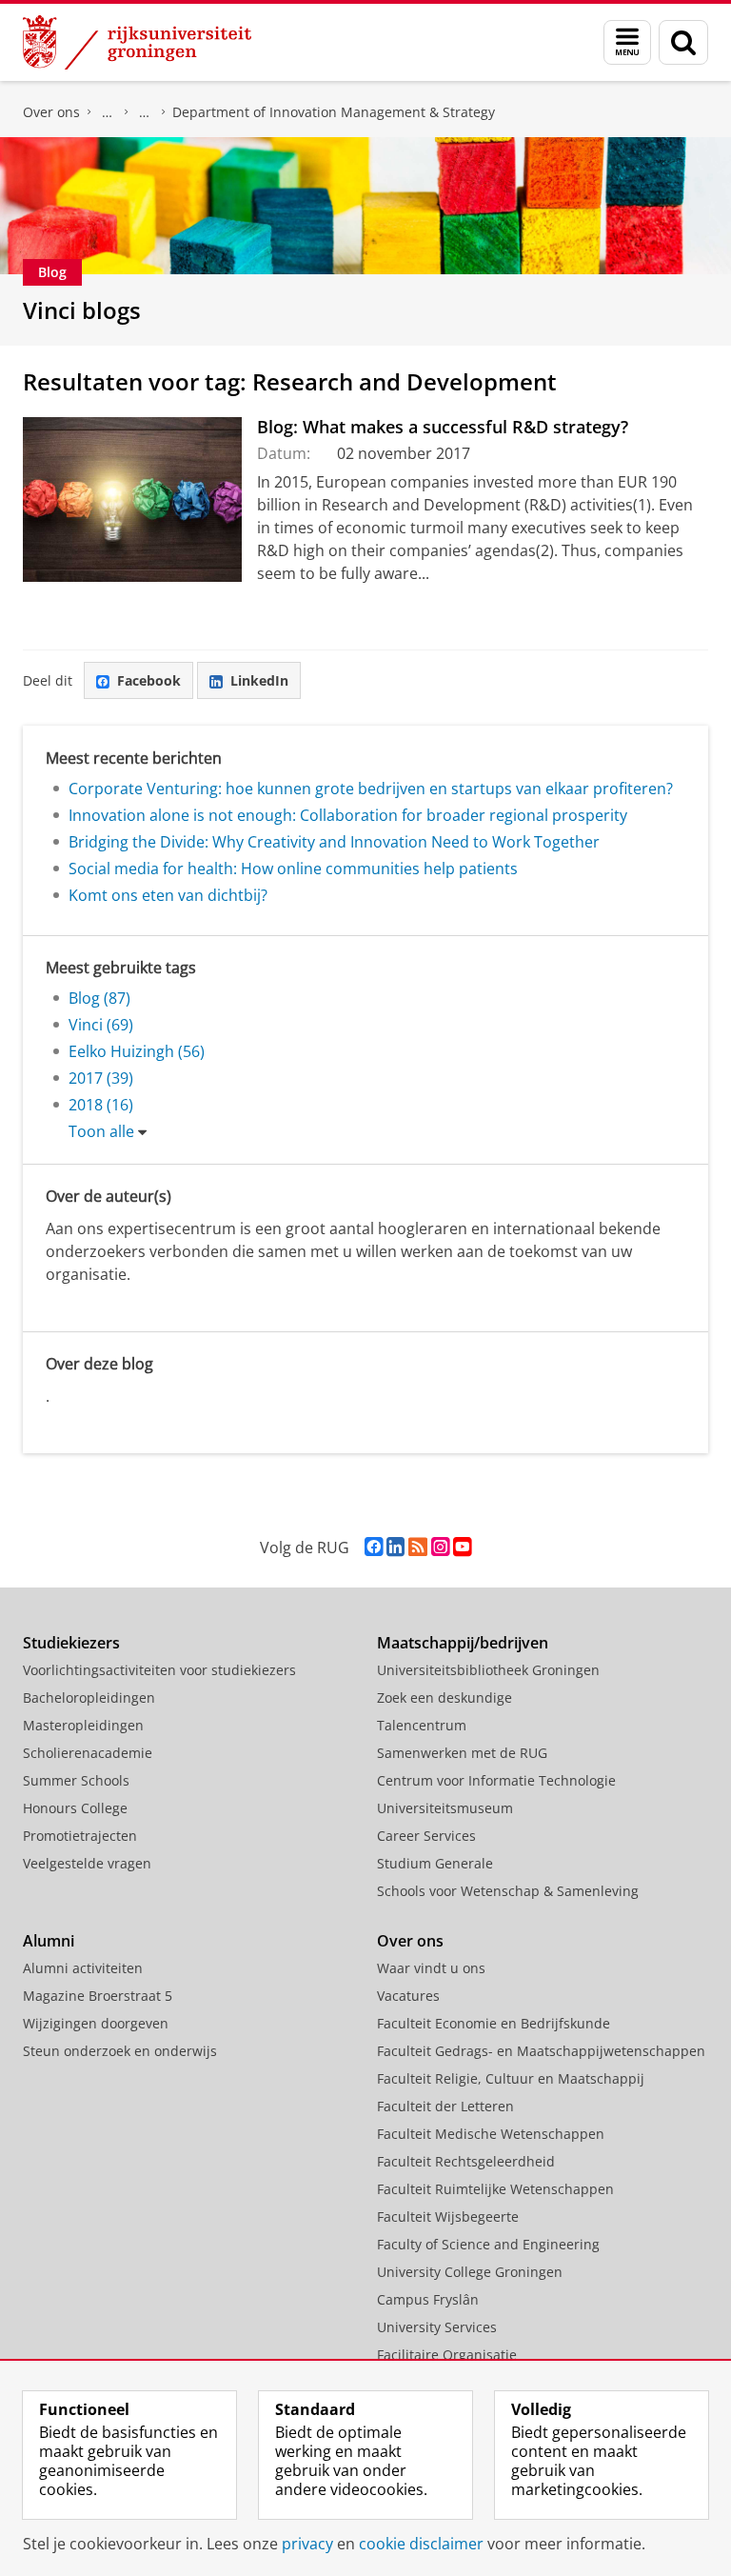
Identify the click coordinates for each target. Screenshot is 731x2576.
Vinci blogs (82, 310)
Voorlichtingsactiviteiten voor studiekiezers (159, 1670)
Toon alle (101, 1131)
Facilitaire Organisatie (447, 2355)
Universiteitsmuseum (445, 1808)
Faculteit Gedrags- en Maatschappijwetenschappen (541, 2051)
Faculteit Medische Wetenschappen (491, 2134)
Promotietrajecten (80, 1836)
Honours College (75, 1808)
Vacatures (408, 1996)
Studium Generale (435, 1863)
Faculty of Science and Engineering (488, 2244)
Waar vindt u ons (431, 1968)
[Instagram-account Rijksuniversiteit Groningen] (440, 1547)
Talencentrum (422, 1725)
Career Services (426, 1836)
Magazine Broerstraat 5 (98, 1996)
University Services (437, 2327)
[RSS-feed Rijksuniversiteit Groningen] (418, 1547)
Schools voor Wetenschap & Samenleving (508, 1891)
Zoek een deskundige (445, 1697)
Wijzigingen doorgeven (96, 2023)
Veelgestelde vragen (87, 1863)
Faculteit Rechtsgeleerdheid (466, 2161)
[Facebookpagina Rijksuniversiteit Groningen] (374, 1547)
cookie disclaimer (421, 2544)
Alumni (49, 1941)
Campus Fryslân (428, 2299)
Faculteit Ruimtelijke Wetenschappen (495, 2189)
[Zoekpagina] (683, 42)
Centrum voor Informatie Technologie (496, 1780)
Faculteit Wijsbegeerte (448, 2217)
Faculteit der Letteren (445, 2106)
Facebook (149, 680)
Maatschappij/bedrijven (463, 1643)
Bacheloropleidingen (89, 1697)
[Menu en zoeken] (627, 42)
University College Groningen (470, 2272)
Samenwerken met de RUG (462, 1753)
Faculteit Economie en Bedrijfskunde (108, 112)
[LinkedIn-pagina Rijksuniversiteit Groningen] (395, 1547)
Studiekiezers (71, 1643)
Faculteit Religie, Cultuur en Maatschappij (511, 2078)
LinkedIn (259, 680)
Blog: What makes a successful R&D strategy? (443, 427)
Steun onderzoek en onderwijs (120, 2051)
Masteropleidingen (83, 1725)
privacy (307, 2544)
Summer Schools (76, 1780)
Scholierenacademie (88, 1753)
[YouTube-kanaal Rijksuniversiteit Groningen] (462, 1547)
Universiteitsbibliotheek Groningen (488, 1670)
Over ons (51, 112)
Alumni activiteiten (83, 1968)
